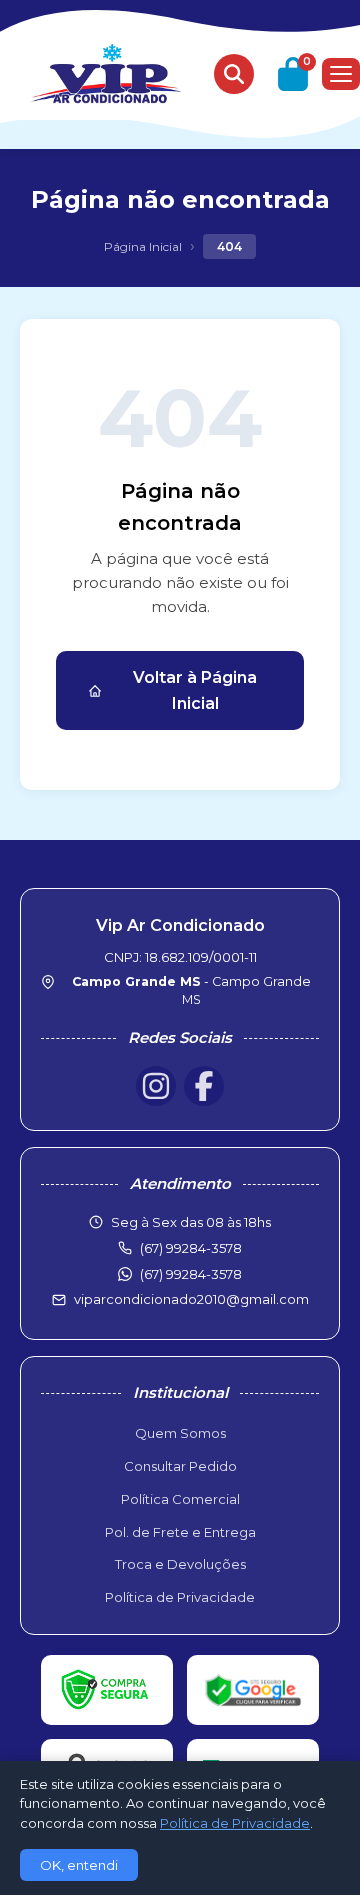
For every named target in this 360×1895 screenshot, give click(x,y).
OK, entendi (79, 1865)
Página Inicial (143, 246)
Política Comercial (180, 1499)
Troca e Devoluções (180, 1564)
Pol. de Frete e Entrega (180, 1532)
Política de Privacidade (180, 1597)
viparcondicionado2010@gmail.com (191, 1299)
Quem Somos (180, 1433)
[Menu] (341, 74)
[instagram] (156, 1086)
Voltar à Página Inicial (195, 690)
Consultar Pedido (180, 1466)
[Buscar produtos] (234, 74)
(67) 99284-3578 (191, 1274)
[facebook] (204, 1086)
